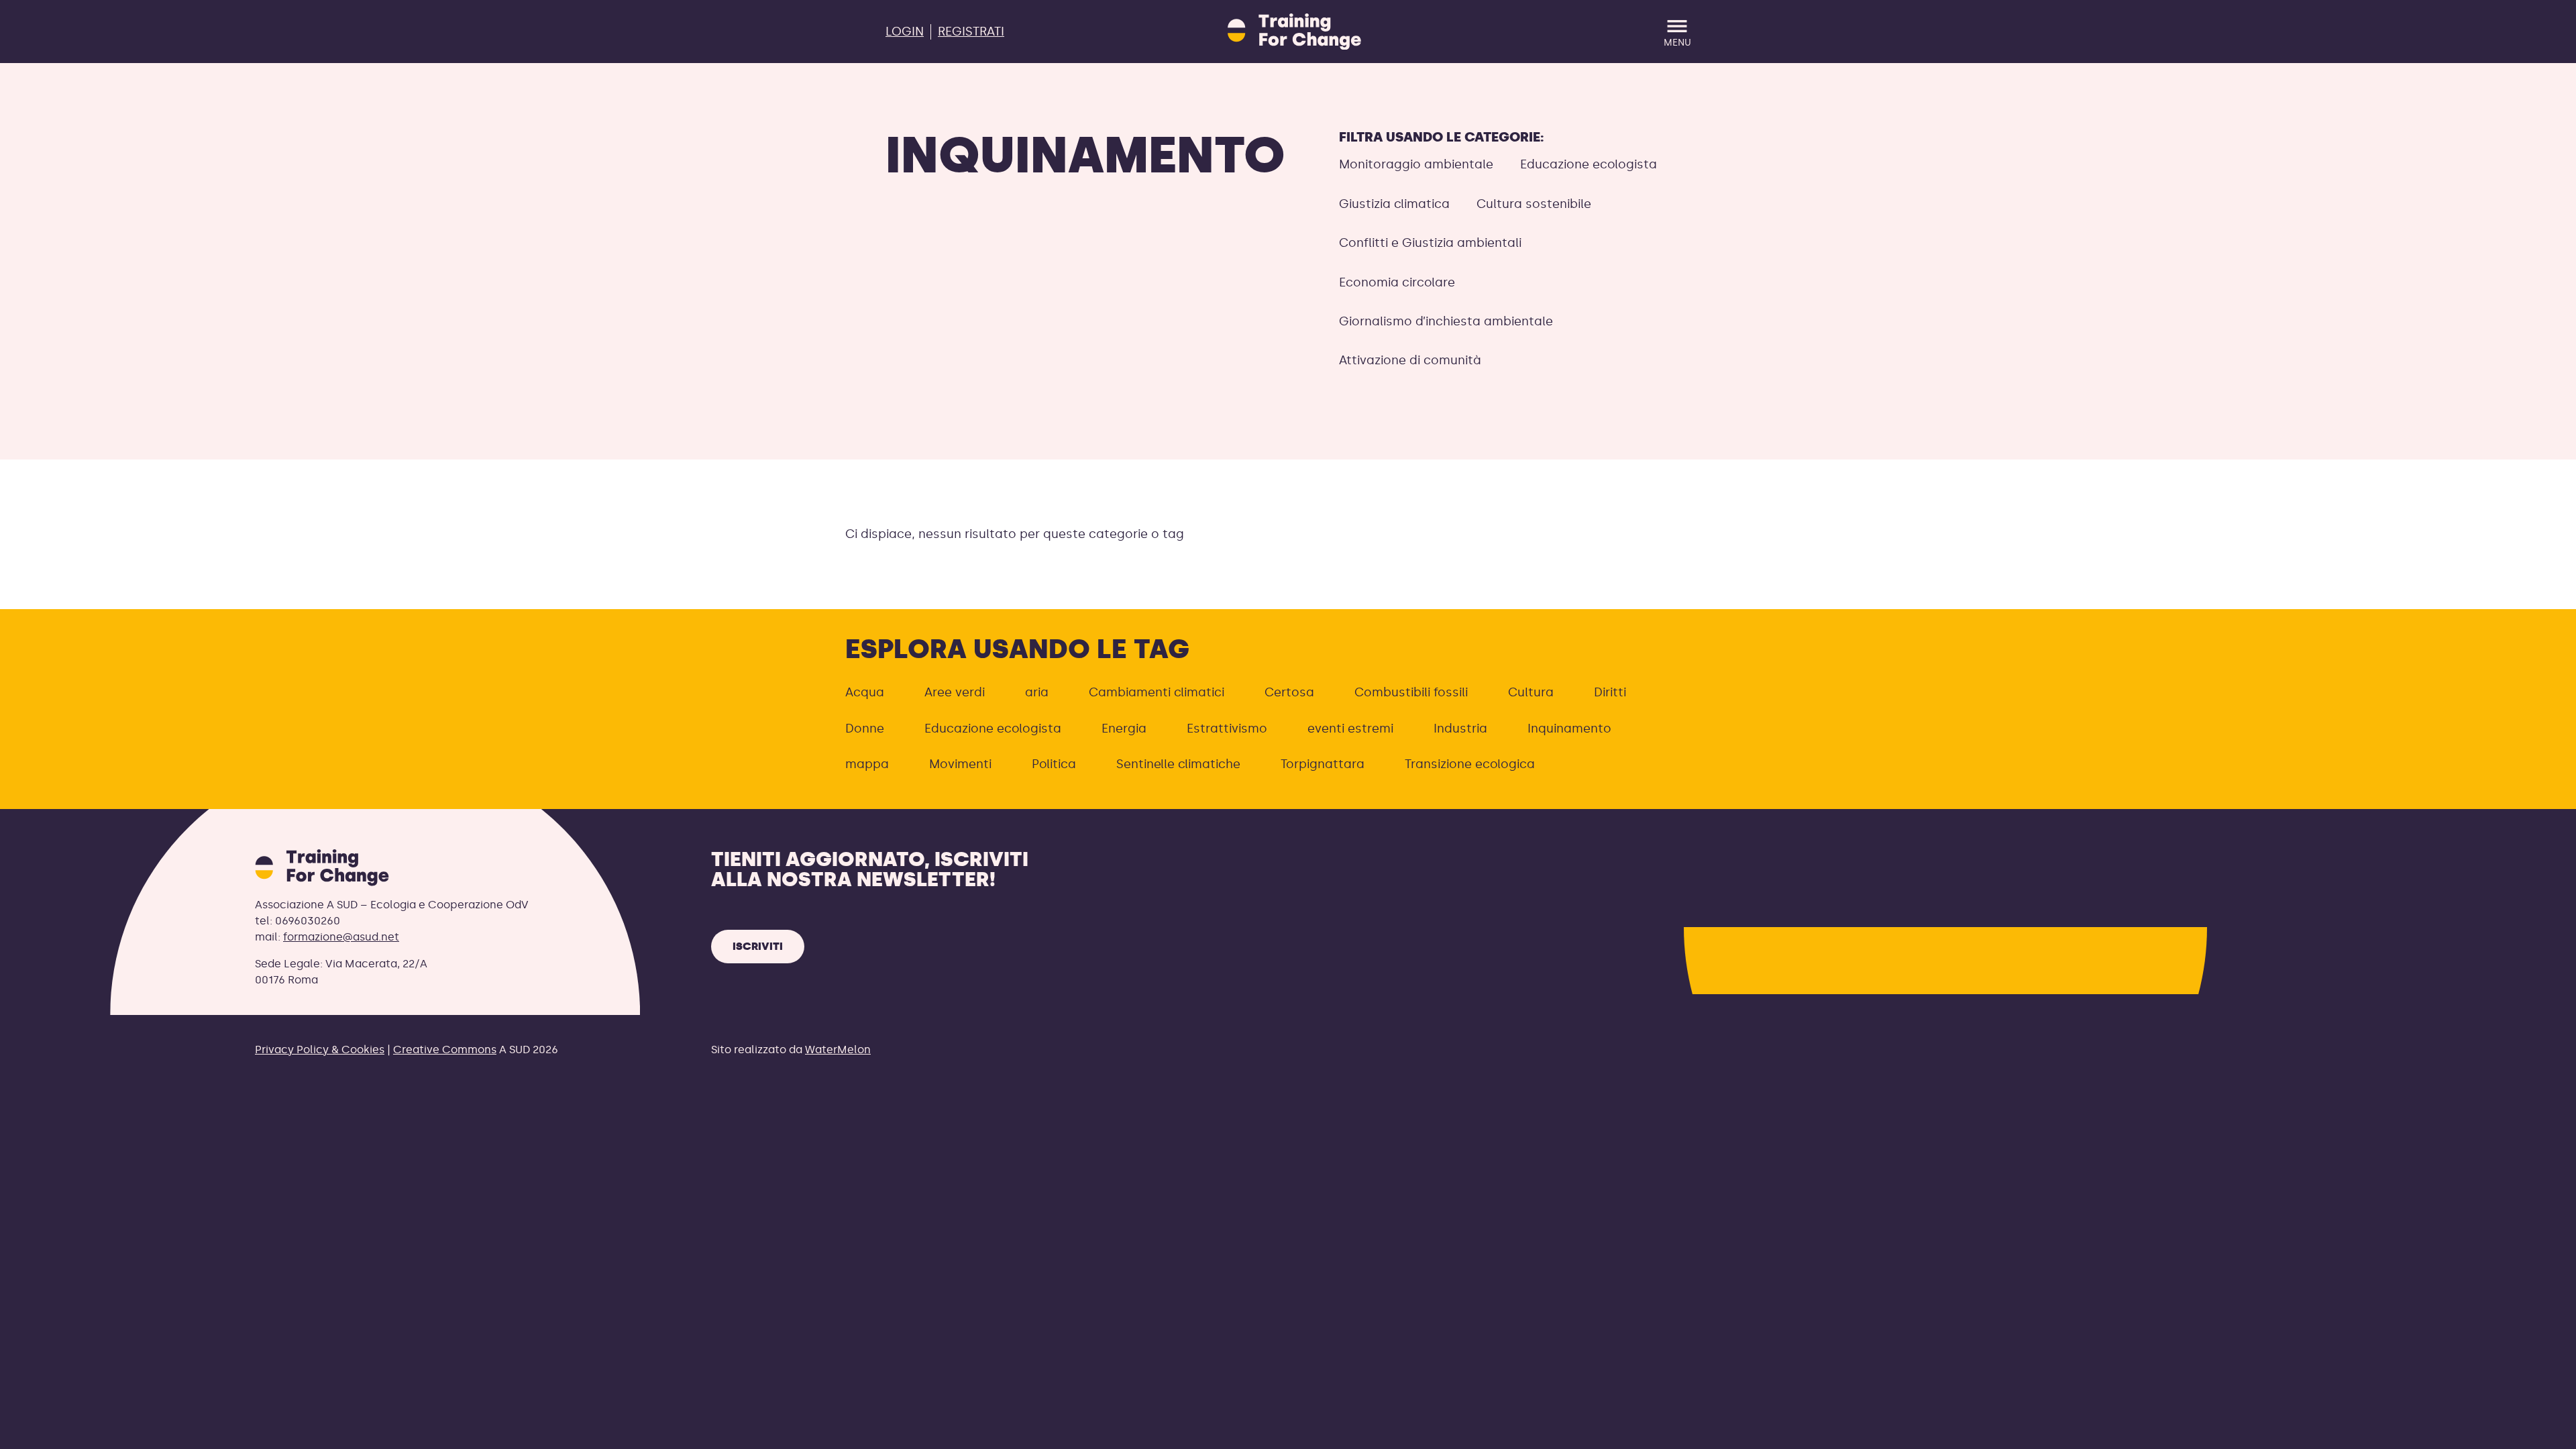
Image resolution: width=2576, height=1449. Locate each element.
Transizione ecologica (1470, 764)
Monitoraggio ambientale (1416, 164)
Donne (865, 729)
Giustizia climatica (1394, 204)
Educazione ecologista (1589, 164)
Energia (1124, 729)
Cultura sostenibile (1534, 204)
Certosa (1289, 692)
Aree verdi (955, 692)
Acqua (865, 692)
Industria (1460, 729)
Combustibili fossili (1411, 692)
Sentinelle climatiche (1178, 764)
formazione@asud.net (341, 937)
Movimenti (960, 764)
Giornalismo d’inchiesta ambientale (1446, 321)
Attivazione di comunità (1410, 360)
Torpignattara (1323, 764)
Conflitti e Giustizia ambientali (1430, 243)
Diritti (1610, 692)
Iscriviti (758, 946)
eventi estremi (1350, 729)
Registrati (971, 32)
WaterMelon (838, 1050)
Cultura (1531, 692)
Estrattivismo (1227, 729)
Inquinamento (1569, 729)
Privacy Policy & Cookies (320, 1050)
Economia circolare (1397, 282)
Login (905, 32)
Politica (1054, 764)
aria (1037, 692)
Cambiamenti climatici (1157, 692)
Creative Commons (445, 1050)
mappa (867, 764)
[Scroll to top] (2544, 1431)
